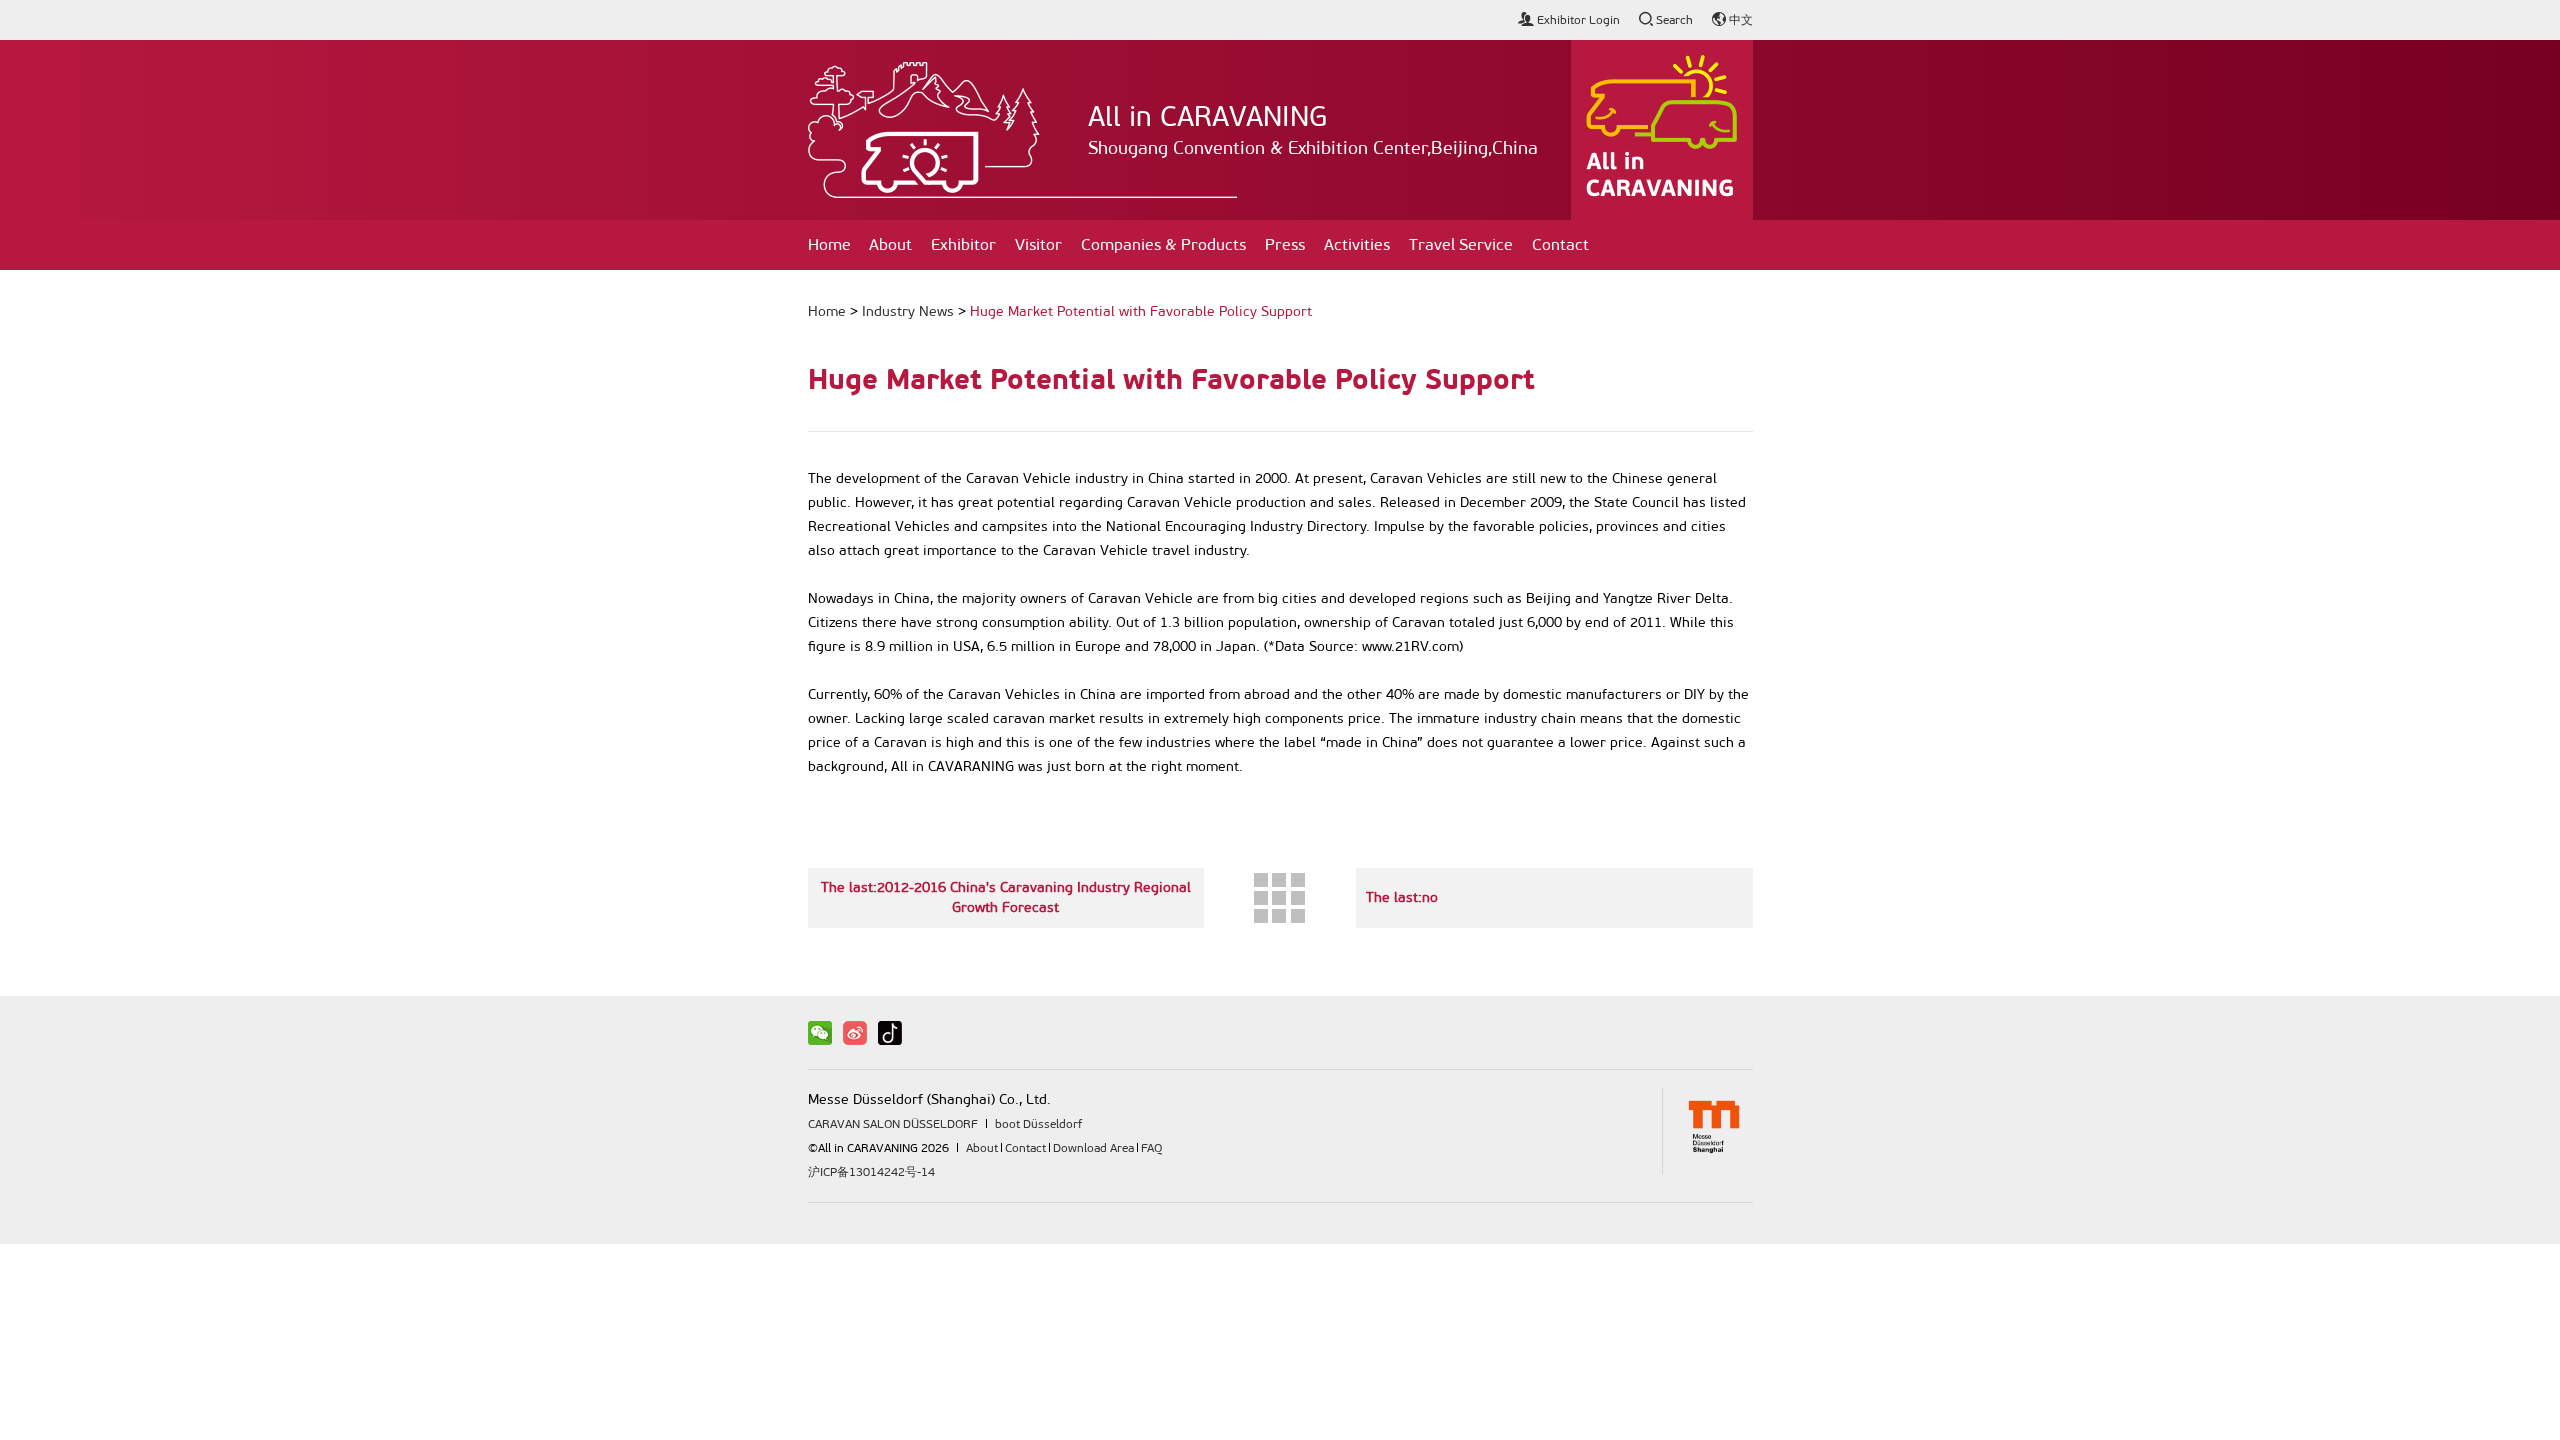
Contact (1560, 244)
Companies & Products (1163, 244)
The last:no (1402, 897)
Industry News (908, 311)
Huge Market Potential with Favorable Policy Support (1141, 311)
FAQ (1151, 1148)
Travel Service (1461, 244)
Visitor (1038, 244)
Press (1285, 244)
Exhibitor (963, 244)
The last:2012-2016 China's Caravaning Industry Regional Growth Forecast (1006, 897)
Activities (1357, 244)
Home (829, 244)
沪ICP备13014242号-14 (871, 1172)
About (890, 244)
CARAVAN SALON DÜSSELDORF (893, 1124)
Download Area (1093, 1148)
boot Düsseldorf (1038, 1124)
